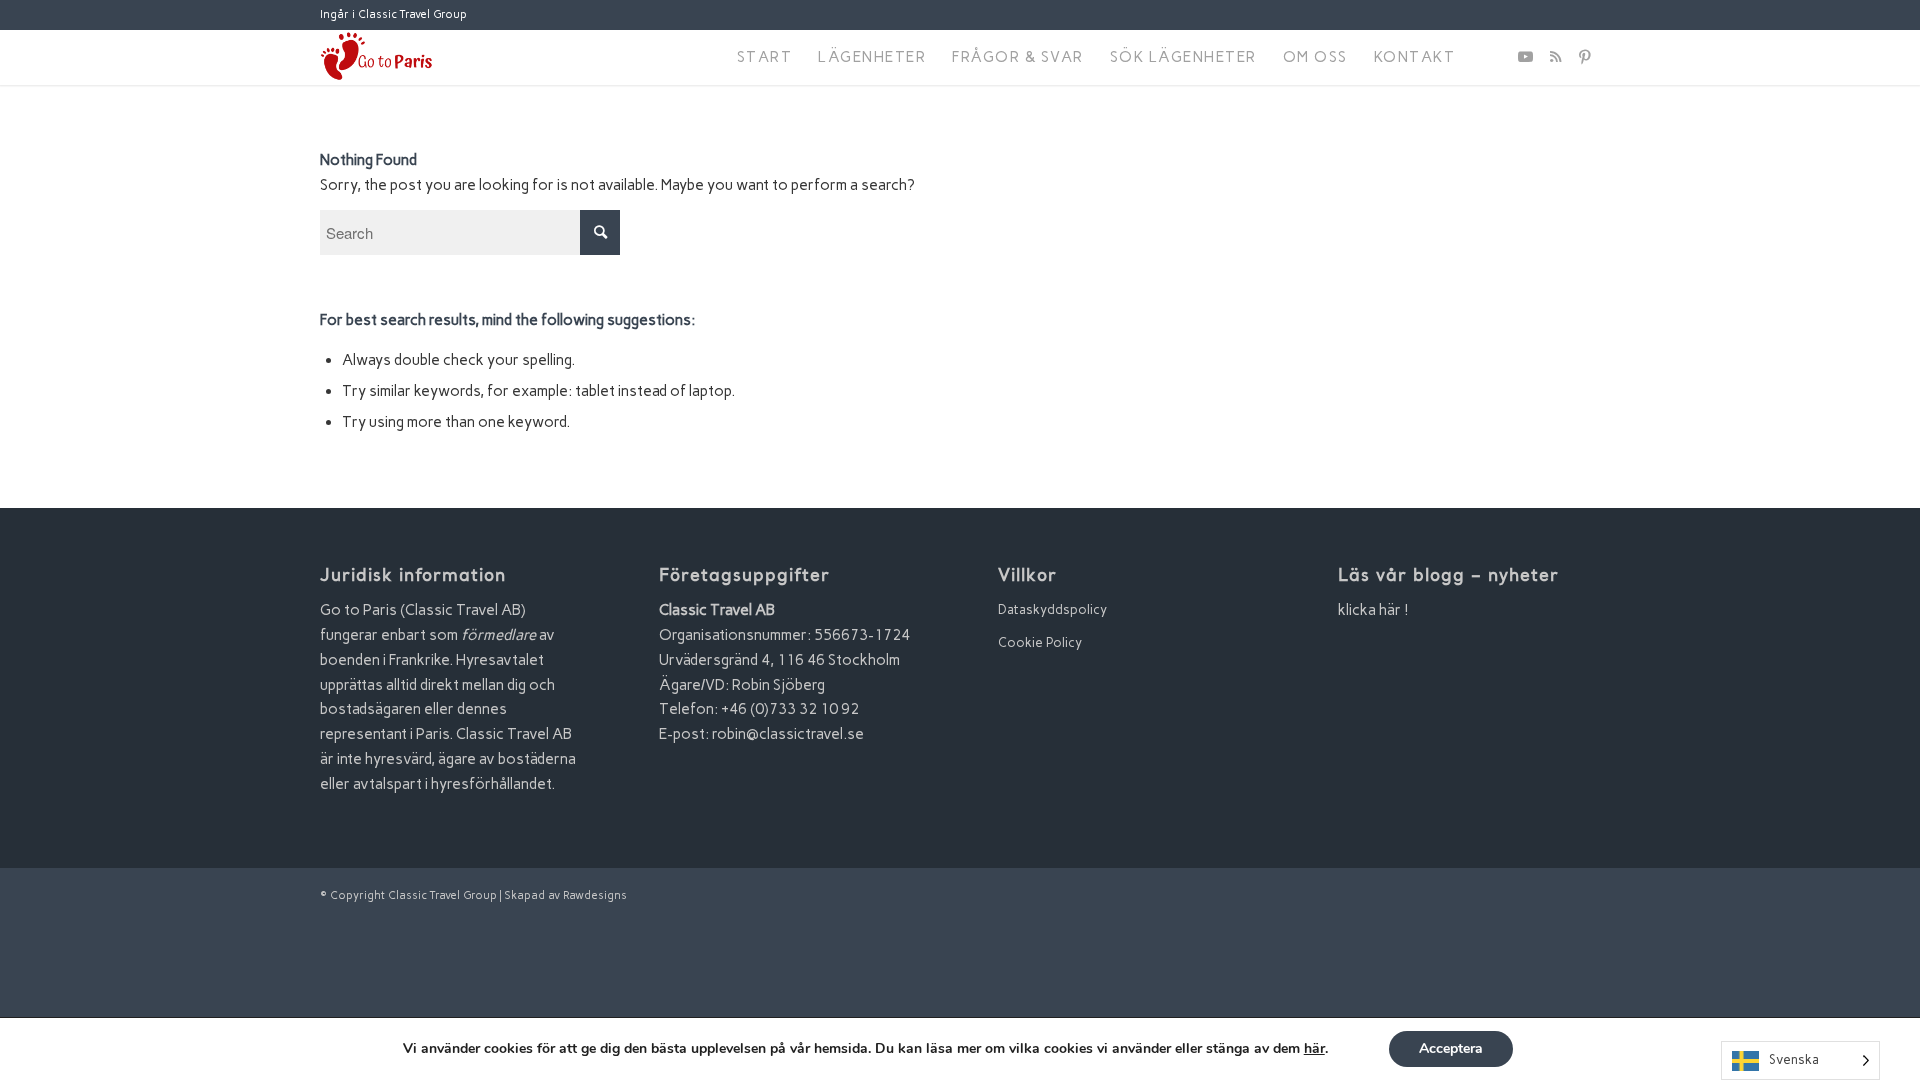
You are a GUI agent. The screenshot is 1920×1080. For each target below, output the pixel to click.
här (1314, 1049)
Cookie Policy (1040, 642)
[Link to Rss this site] (1555, 57)
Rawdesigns (595, 895)
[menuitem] (765, 57)
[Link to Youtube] (1525, 57)
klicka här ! (1373, 610)
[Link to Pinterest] (1585, 57)
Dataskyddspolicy (1052, 609)
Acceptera (1451, 1048)
